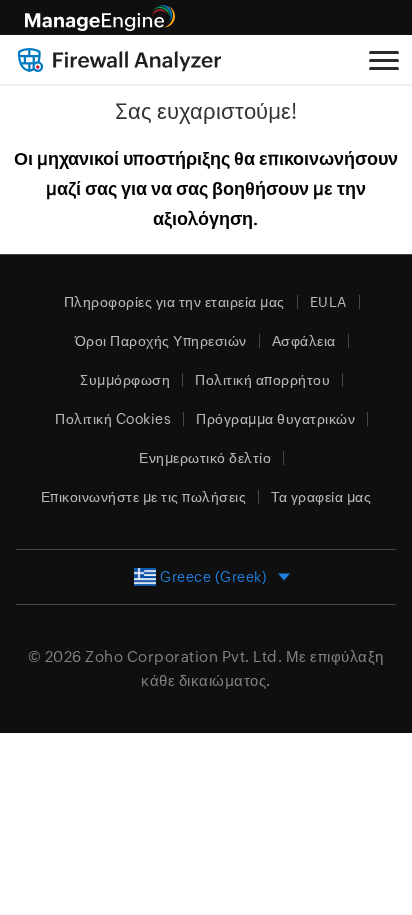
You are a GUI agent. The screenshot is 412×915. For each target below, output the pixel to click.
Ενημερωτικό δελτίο (205, 458)
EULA (328, 302)
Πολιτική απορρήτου (262, 380)
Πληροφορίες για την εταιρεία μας (174, 302)
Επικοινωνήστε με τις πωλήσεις (144, 497)
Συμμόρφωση (125, 380)
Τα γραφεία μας (321, 497)
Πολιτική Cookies (113, 419)
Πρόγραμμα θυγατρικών (275, 419)
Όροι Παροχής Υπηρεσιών (161, 341)
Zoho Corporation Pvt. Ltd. (183, 656)
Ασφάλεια (304, 341)
